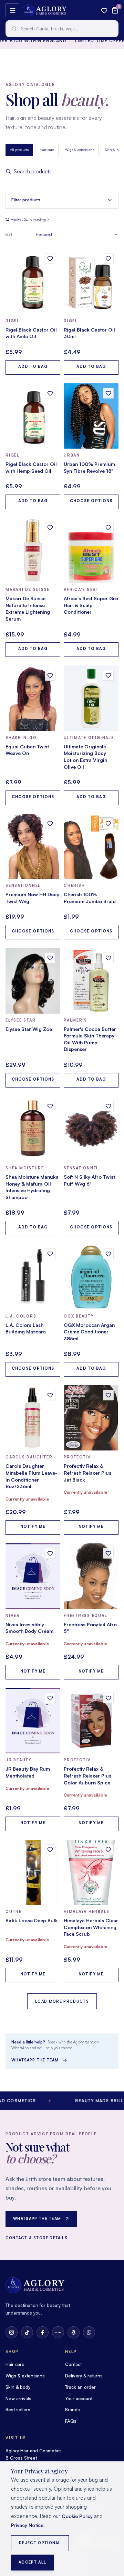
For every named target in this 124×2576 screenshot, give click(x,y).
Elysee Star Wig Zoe (29, 1029)
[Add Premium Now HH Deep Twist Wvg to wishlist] (50, 823)
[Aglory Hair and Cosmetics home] (45, 10)
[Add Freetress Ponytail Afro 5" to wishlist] (108, 1553)
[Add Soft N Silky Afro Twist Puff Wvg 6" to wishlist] (108, 1106)
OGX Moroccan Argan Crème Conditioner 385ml (89, 1332)
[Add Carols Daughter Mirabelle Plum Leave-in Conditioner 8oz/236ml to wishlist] (50, 1395)
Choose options (91, 501)
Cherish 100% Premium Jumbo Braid (90, 898)
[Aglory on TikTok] (27, 2332)
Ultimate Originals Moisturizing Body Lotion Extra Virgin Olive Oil (85, 757)
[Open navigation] (12, 10)
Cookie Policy (77, 2516)
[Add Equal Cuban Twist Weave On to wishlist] (50, 675)
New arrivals (18, 2398)
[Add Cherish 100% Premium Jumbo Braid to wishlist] (108, 823)
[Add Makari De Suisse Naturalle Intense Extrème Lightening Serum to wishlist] (50, 528)
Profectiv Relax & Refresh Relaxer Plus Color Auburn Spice (87, 1775)
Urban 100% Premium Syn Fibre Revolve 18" (89, 467)
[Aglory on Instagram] (12, 2332)
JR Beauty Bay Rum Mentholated (28, 1772)
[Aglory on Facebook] (43, 2332)
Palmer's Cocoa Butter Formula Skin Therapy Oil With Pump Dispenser (90, 1039)
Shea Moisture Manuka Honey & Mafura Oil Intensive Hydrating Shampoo (32, 1187)
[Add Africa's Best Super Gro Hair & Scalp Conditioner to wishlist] (108, 528)
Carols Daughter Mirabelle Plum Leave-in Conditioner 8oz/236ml (31, 1476)
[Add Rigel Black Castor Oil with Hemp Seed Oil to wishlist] (50, 393)
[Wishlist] (104, 11)
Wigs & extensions (80, 150)
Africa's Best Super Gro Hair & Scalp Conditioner (91, 605)
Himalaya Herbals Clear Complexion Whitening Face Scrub (91, 1927)
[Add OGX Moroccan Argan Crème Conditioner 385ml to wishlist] (108, 1254)
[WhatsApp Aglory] (89, 2332)
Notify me (33, 1526)
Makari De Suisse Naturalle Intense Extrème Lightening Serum (28, 609)
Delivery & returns (84, 2376)
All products (19, 150)
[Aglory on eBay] (58, 2332)
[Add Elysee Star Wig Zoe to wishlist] (50, 958)
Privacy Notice (27, 2525)
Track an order (80, 2387)
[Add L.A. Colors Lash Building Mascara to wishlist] (50, 1254)
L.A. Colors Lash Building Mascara (26, 1328)
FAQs (71, 2421)
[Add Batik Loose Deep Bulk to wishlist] (50, 1850)
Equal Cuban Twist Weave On (27, 750)
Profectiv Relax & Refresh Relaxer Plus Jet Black (87, 1473)
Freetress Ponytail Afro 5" (90, 1628)
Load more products (62, 2001)
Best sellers (18, 2410)
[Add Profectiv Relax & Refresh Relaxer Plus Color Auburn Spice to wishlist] (108, 1698)
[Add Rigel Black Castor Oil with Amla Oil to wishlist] (50, 258)
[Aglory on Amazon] (74, 2332)
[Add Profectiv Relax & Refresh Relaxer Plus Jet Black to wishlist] (108, 1395)
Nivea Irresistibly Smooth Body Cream (29, 1628)
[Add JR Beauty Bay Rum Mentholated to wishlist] (50, 1698)
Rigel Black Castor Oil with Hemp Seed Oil (31, 467)
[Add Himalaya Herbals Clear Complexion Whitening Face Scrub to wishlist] (108, 1850)
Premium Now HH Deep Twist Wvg (33, 898)
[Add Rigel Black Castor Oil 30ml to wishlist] (108, 258)
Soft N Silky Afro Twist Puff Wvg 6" (89, 1180)
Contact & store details (37, 2238)
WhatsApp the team (35, 2060)
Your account (79, 2398)
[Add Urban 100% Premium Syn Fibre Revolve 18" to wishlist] (108, 393)
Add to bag (33, 366)
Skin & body (18, 2387)
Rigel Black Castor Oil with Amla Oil (31, 333)
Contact (73, 2364)
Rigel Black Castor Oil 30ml (89, 333)
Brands (73, 2410)
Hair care (47, 150)
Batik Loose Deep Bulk (32, 1920)
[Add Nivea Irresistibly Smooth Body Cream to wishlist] (50, 1553)
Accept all (32, 2562)
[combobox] (62, 29)
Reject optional (40, 2543)
